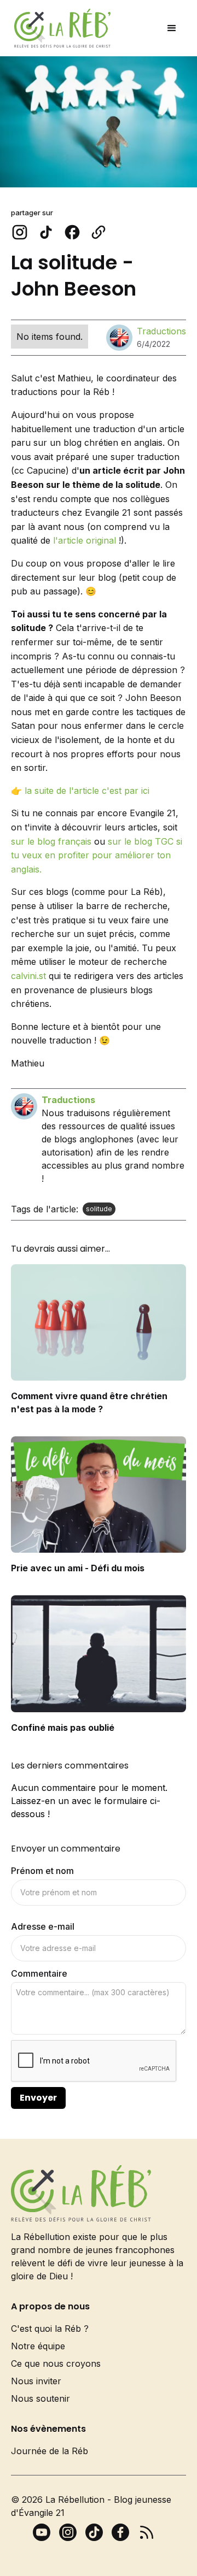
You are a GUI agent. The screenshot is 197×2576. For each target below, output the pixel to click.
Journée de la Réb (50, 2451)
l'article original (85, 540)
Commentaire (39, 1973)
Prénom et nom (42, 1871)
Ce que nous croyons (56, 2363)
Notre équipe (38, 2346)
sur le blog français (51, 841)
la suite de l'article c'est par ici (87, 791)
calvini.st (28, 976)
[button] (172, 28)
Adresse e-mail (43, 1926)
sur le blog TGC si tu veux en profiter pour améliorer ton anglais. (97, 855)
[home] (60, 28)
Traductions (161, 331)
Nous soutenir (40, 2398)
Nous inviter (36, 2381)
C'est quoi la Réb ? (50, 2329)
